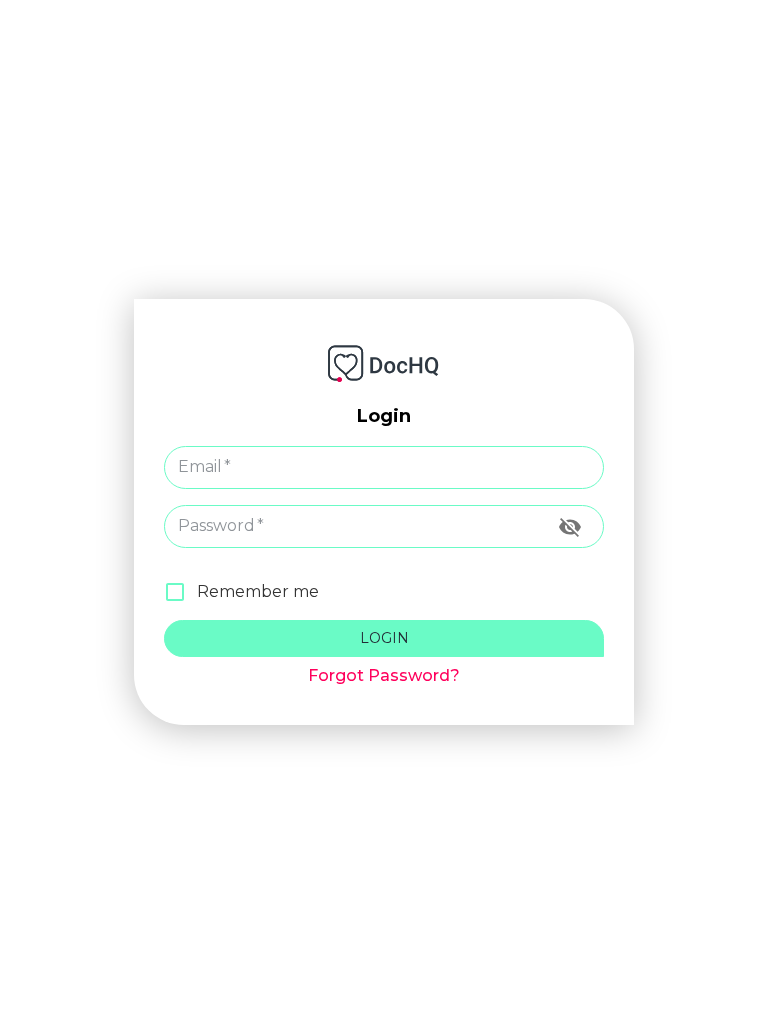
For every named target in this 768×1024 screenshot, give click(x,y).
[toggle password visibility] (570, 527)
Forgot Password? (384, 675)
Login (384, 638)
